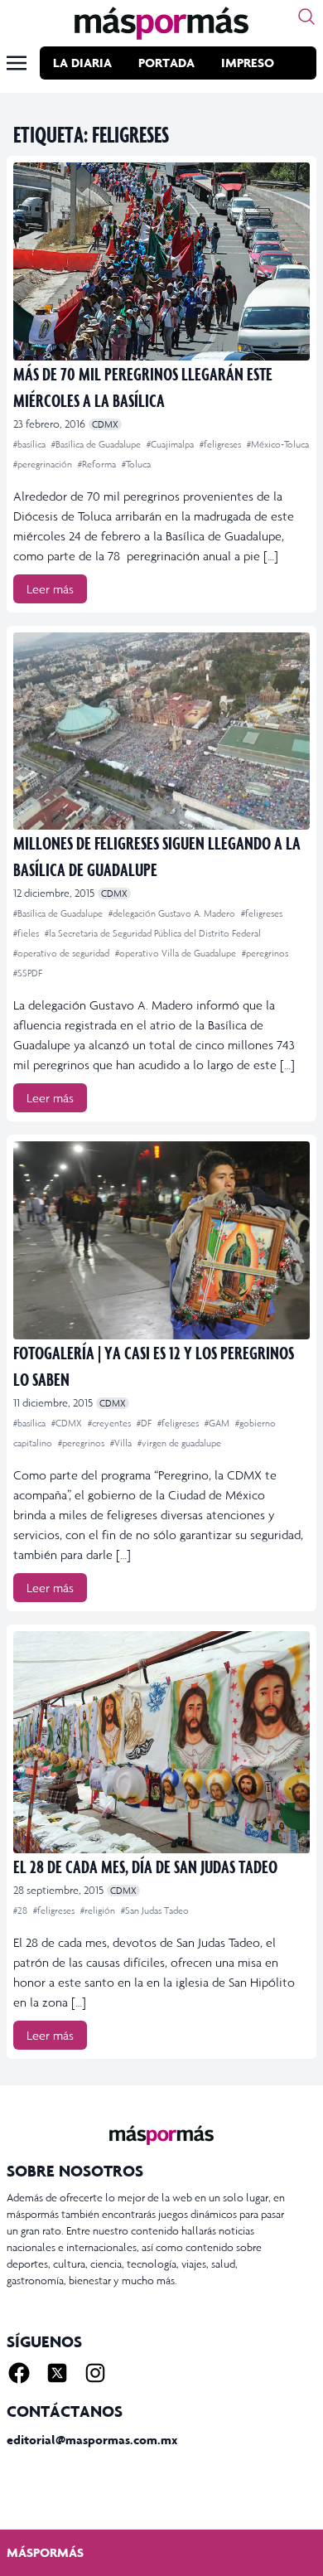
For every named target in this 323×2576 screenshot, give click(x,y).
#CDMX (68, 1423)
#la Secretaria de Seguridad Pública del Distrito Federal (153, 933)
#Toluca (136, 464)
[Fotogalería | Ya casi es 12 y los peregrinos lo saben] (161, 1240)
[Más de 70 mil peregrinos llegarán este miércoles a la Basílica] (161, 261)
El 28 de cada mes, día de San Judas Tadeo (145, 1866)
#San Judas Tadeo (155, 1910)
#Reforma (98, 464)
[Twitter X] (57, 2373)
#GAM (218, 1423)
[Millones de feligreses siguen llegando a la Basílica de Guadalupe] (161, 731)
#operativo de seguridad (63, 953)
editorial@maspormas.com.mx (92, 2440)
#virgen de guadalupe (179, 1443)
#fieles (27, 933)
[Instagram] (95, 2373)
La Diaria (82, 63)
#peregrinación (44, 464)
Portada (166, 63)
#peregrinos (265, 953)
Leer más (50, 589)
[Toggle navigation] (17, 63)
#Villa (122, 1443)
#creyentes (111, 1423)
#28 (22, 1910)
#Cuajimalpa (171, 444)
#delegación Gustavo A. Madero (173, 913)
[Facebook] (19, 2373)
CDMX (105, 424)
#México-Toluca (278, 444)
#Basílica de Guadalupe (97, 444)
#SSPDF (28, 973)
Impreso (248, 63)
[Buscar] (306, 17)
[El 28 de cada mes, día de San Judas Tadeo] (161, 1743)
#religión (99, 1910)
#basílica (31, 444)
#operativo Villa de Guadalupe (177, 953)
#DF (145, 1423)
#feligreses (222, 444)
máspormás (45, 2552)
